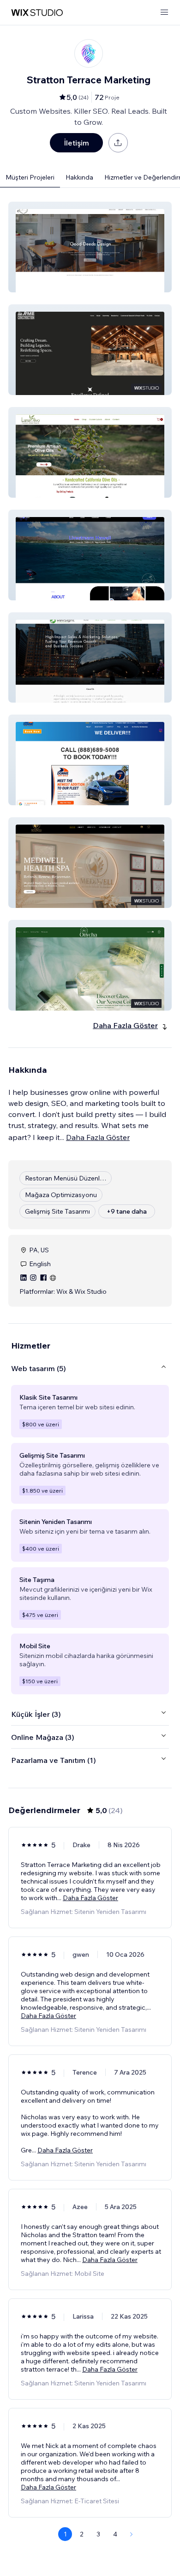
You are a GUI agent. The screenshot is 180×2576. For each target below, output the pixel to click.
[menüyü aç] (164, 13)
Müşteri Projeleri (30, 177)
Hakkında (79, 177)
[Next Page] (132, 2534)
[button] (90, 247)
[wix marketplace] (37, 13)
